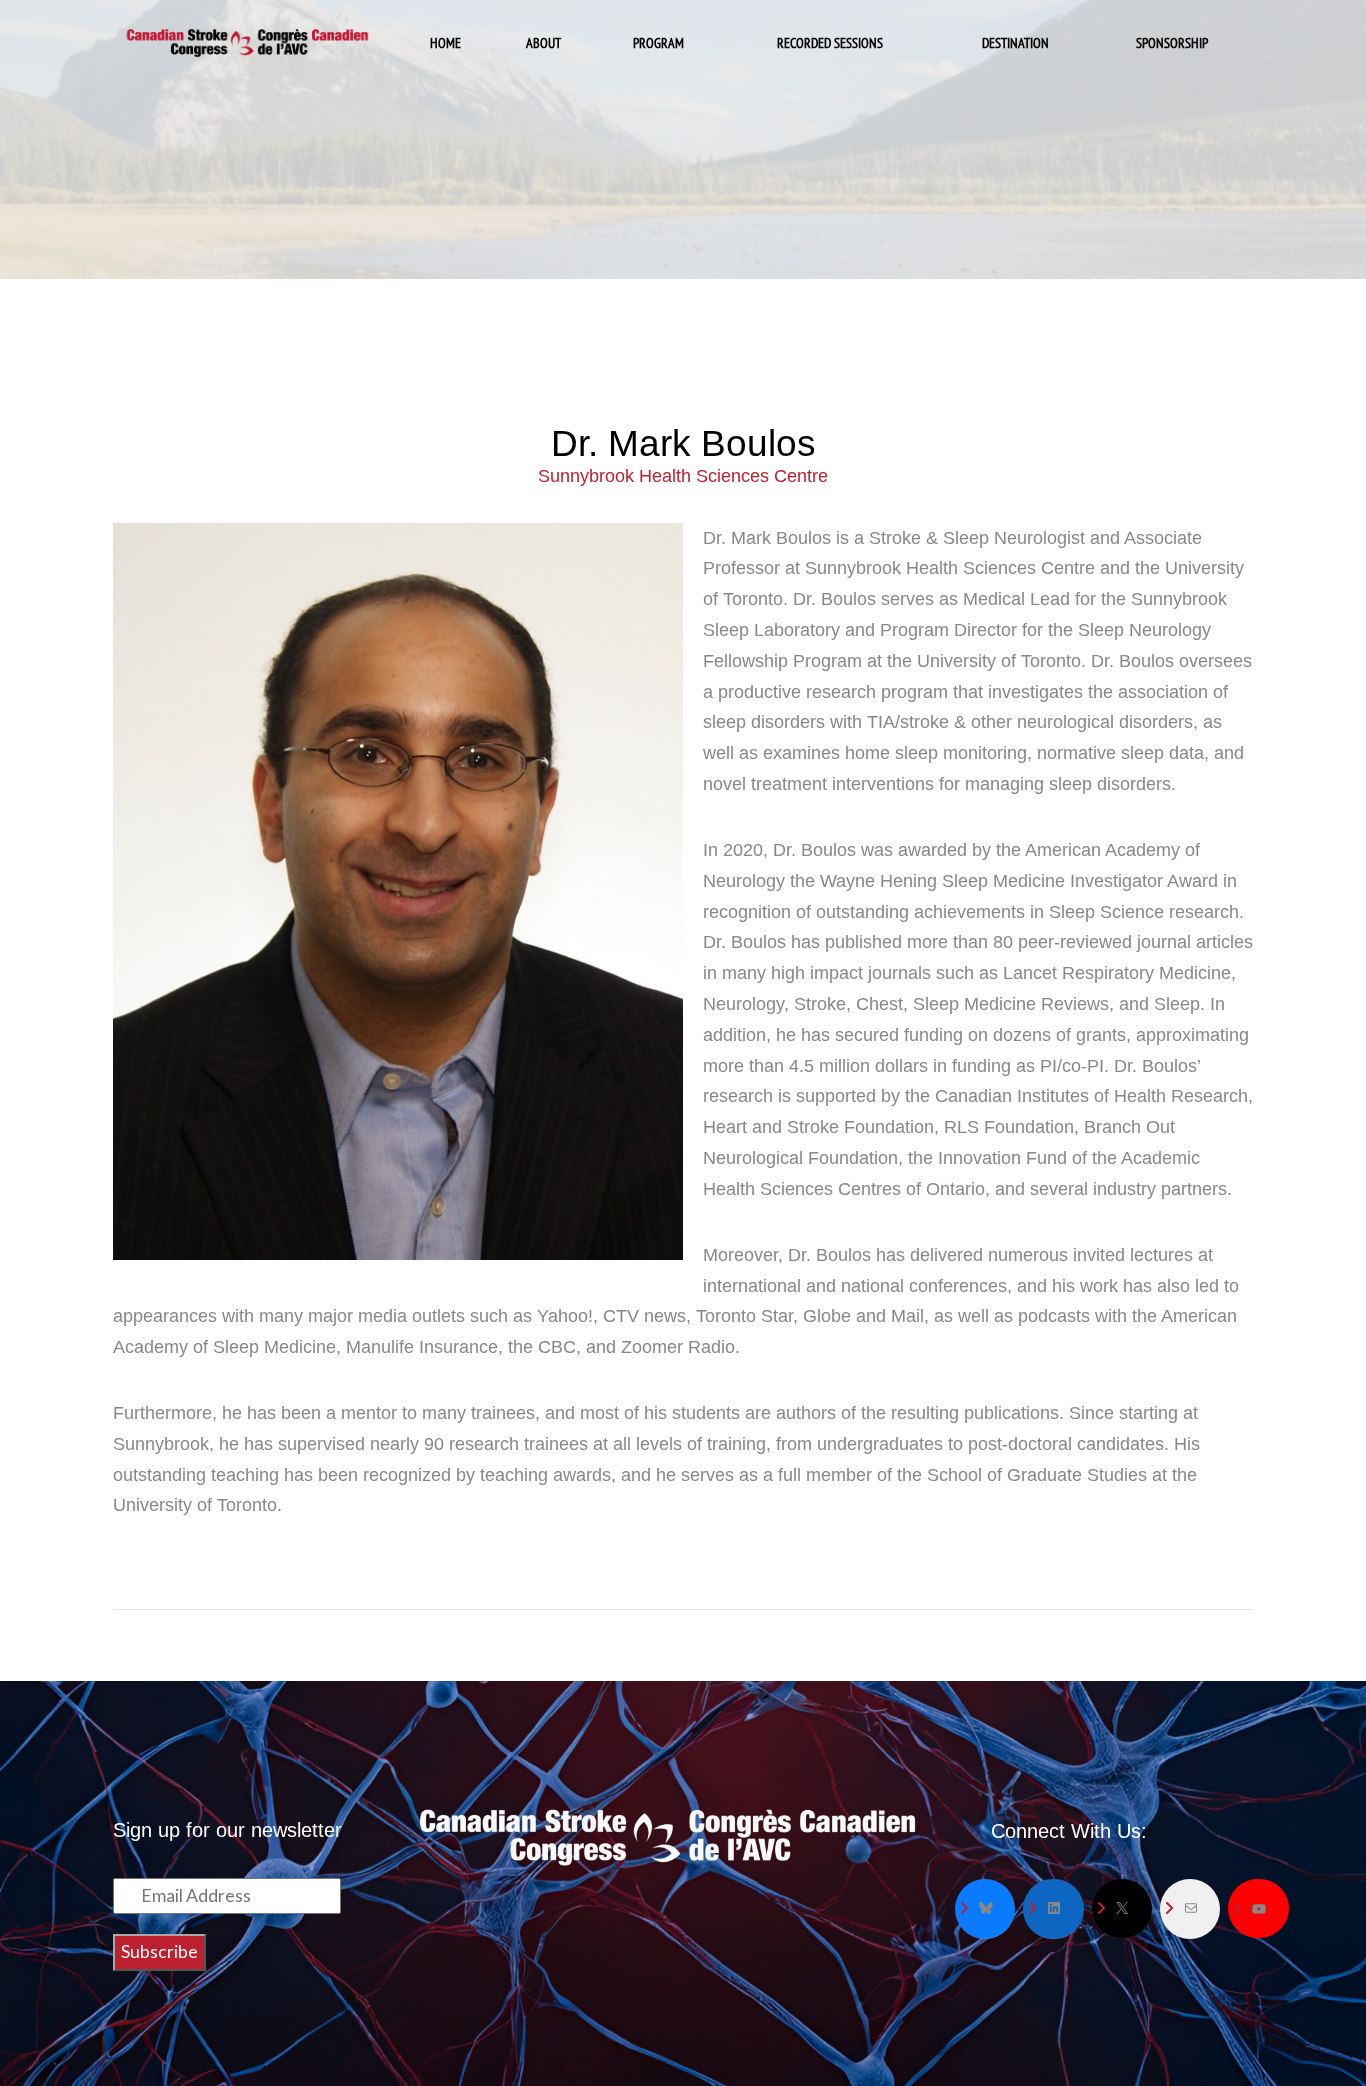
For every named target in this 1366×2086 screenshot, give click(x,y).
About (543, 42)
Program (658, 42)
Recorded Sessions (830, 42)
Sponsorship (1172, 42)
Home (445, 42)
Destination (1015, 42)
